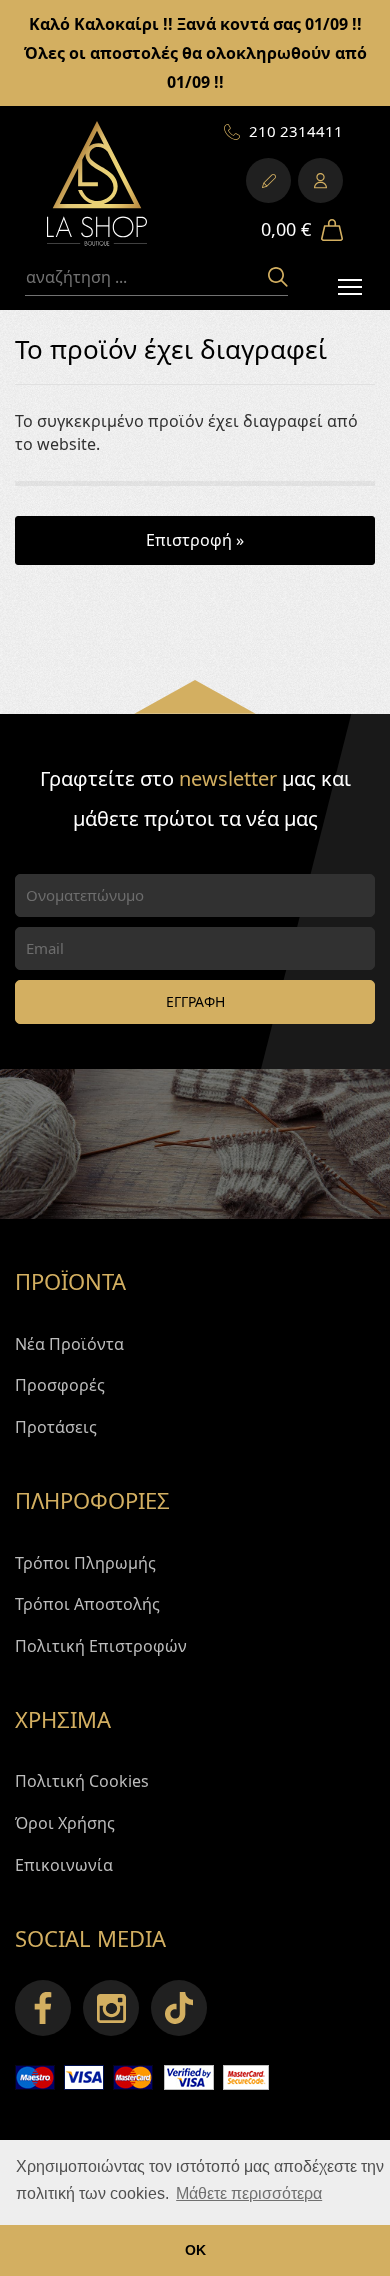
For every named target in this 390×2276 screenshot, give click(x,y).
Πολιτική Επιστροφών (101, 1646)
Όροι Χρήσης (65, 1823)
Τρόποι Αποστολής (87, 1604)
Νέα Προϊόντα (69, 1344)
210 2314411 (296, 131)
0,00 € (286, 229)
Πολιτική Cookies (82, 1781)
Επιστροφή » (195, 540)
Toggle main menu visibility (350, 285)
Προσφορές (60, 1385)
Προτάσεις (56, 1427)
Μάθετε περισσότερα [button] (249, 2193)
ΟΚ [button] (195, 2250)
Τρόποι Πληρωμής (85, 1563)
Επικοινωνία (64, 1865)
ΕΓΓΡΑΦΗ (195, 1001)
